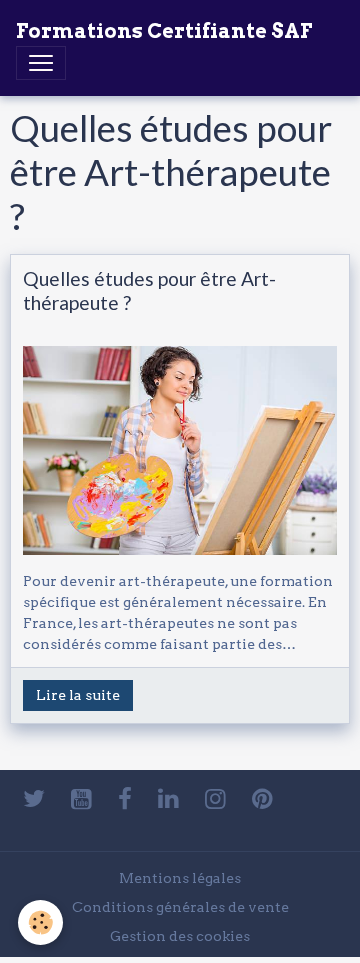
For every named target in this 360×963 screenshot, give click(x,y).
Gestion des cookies (180, 936)
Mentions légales (180, 878)
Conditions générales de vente (180, 907)
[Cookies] (40, 922)
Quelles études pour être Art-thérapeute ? (149, 290)
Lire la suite (78, 695)
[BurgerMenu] (41, 63)
